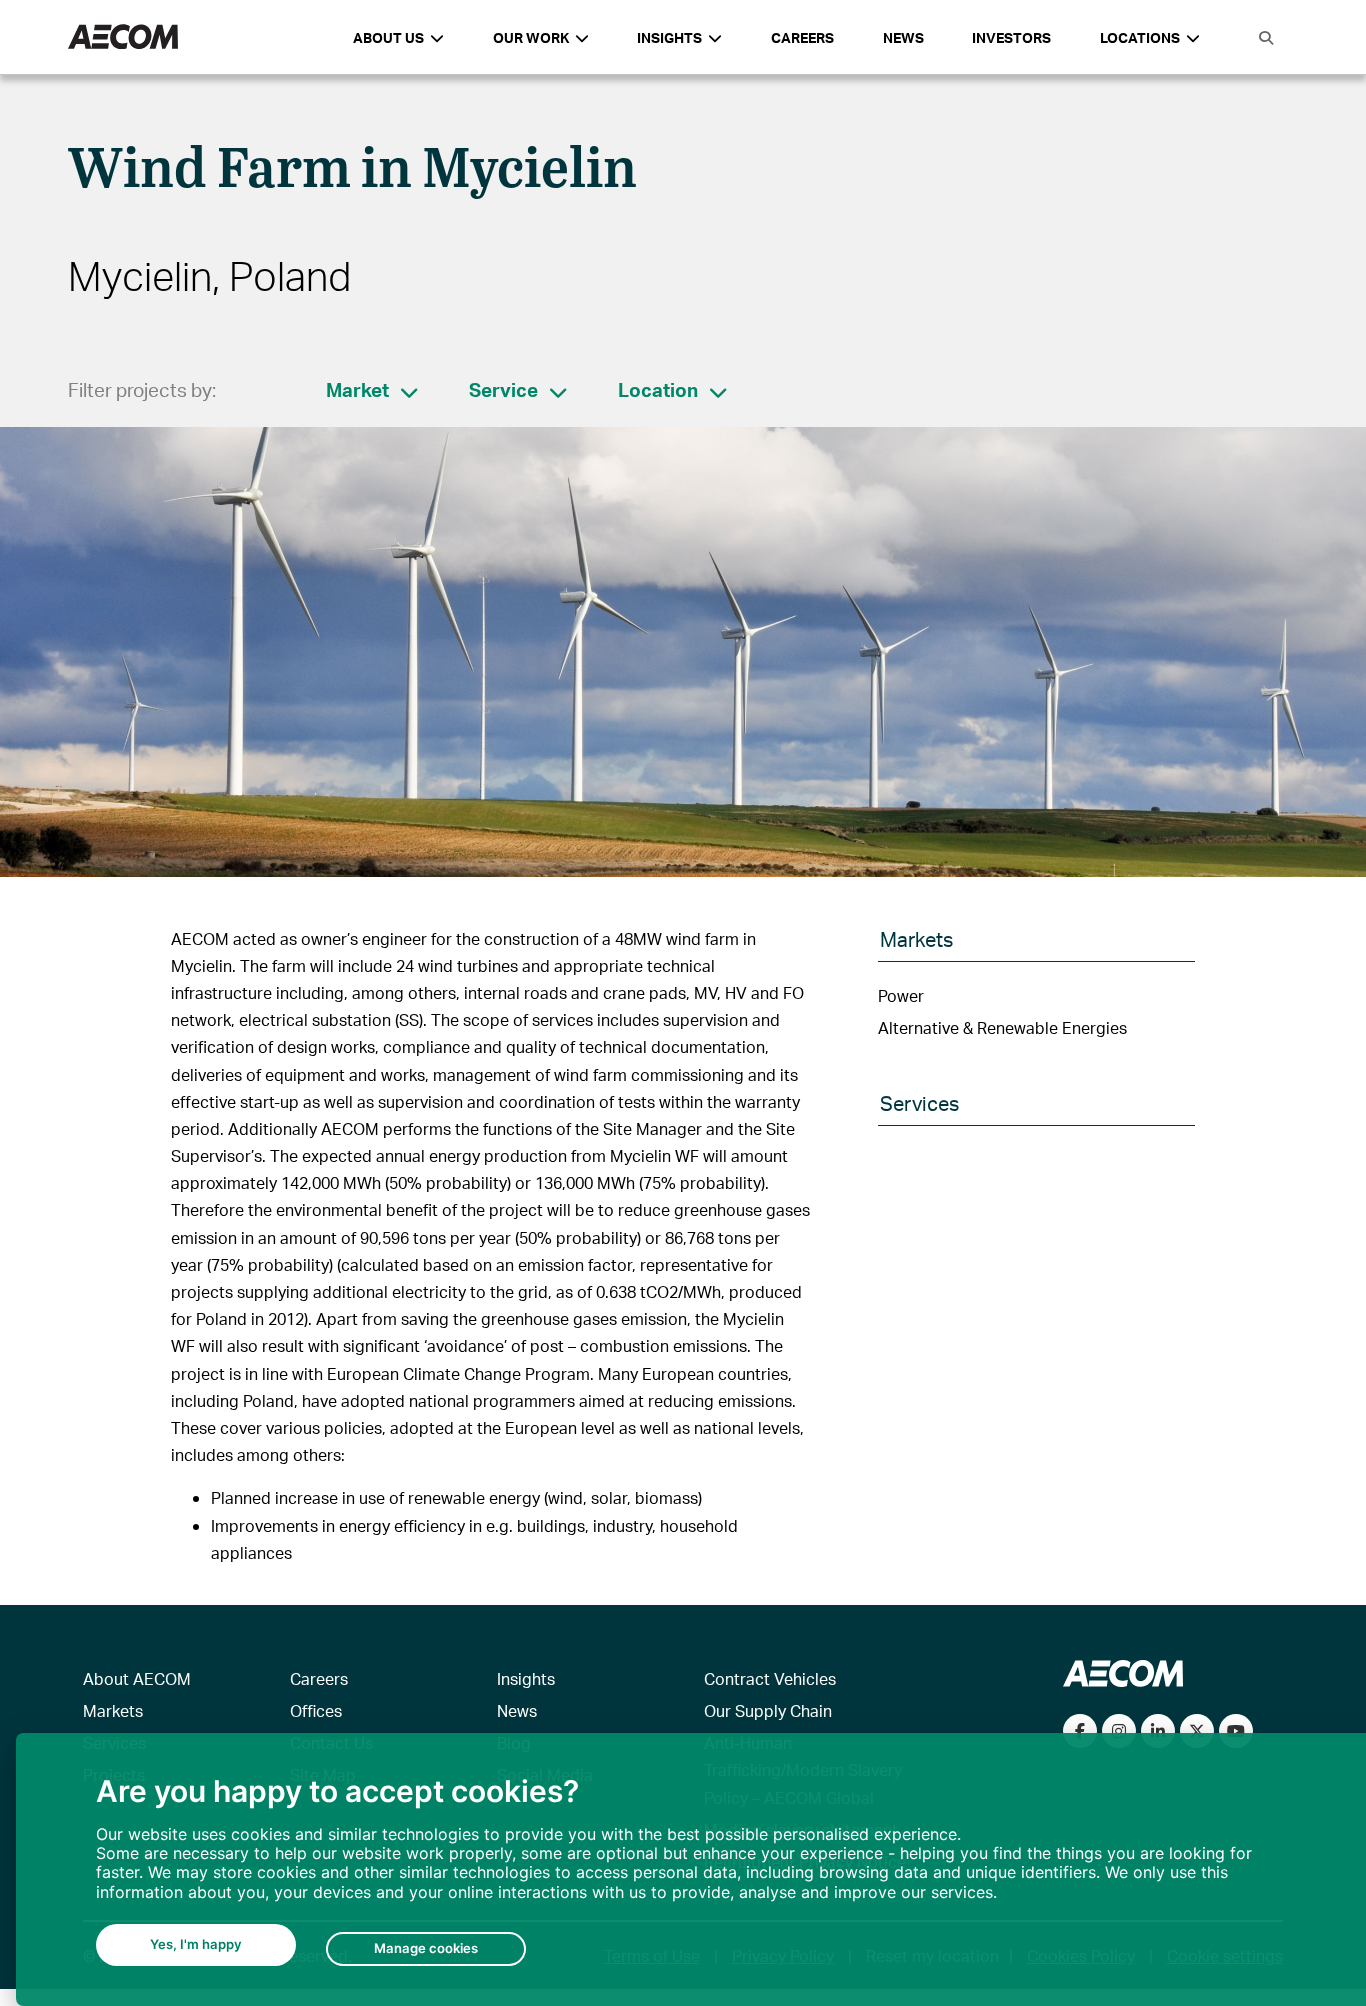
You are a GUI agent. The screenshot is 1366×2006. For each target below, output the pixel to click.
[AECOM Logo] (123, 37)
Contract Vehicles (770, 1678)
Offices (316, 1710)
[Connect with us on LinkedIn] (1158, 1731)
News (903, 37)
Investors (1011, 37)
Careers (802, 37)
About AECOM (137, 1678)
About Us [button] (388, 37)
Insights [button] (669, 37)
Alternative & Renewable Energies (1002, 1027)
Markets (113, 1710)
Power (901, 995)
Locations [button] (1140, 37)
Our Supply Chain (768, 1710)
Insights (526, 1678)
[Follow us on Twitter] (1197, 1731)
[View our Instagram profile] (1119, 1731)
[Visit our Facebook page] (1080, 1731)
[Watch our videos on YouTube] (1236, 1731)
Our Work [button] (531, 37)
